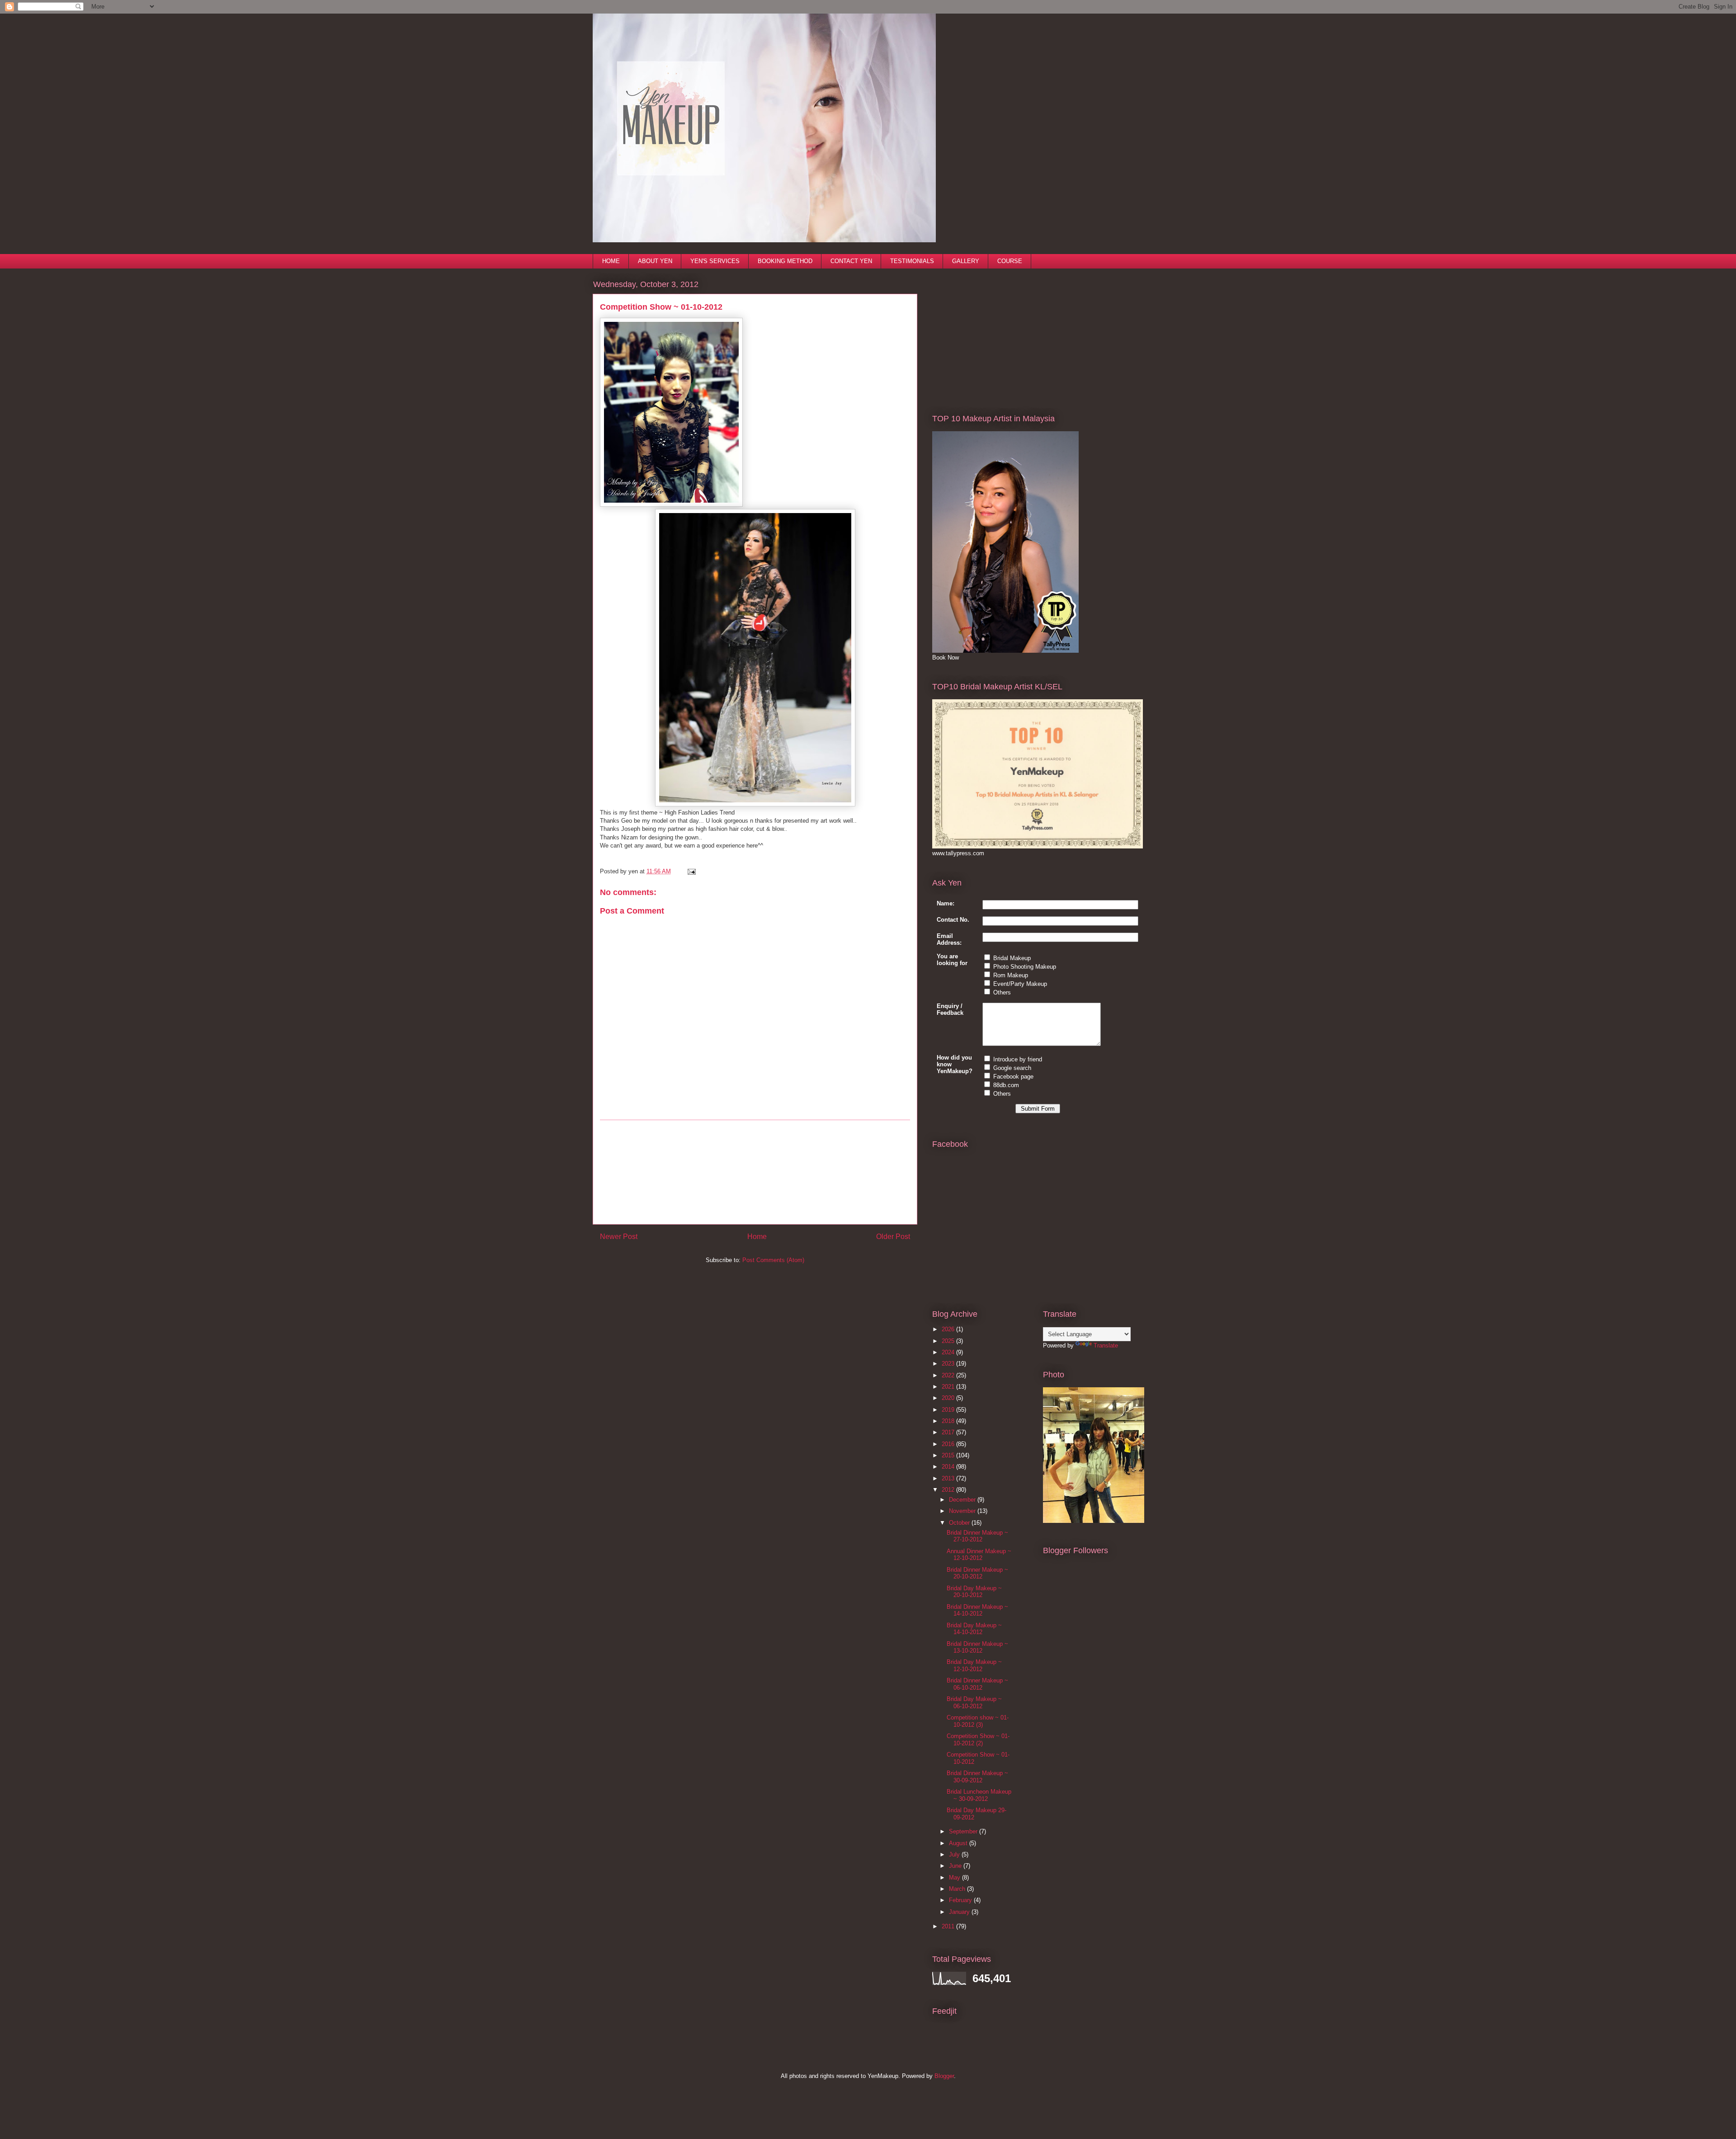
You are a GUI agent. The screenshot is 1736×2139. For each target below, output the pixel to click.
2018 (949, 1421)
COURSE (1010, 261)
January (960, 1912)
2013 (949, 1478)
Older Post (893, 1237)
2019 (949, 1410)
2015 (949, 1455)
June (956, 1866)
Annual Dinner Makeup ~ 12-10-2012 (979, 1555)
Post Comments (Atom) (773, 1260)
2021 (949, 1387)
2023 (949, 1364)
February (961, 1900)
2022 (949, 1375)
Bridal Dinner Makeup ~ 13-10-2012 (977, 1647)
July (955, 1854)
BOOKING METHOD (785, 261)
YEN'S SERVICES (715, 261)
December (963, 1500)
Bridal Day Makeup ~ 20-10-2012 (974, 1592)
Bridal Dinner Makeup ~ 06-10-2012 (977, 1684)
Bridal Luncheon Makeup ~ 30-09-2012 (979, 1795)
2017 (949, 1432)
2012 (949, 1490)
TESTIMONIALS (912, 261)
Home (757, 1237)
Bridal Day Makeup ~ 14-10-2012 (974, 1629)
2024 (949, 1352)
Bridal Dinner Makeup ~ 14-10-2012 (977, 1610)
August (959, 1843)
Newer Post (619, 1237)
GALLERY (966, 261)
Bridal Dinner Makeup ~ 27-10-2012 (977, 1536)
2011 (949, 1926)
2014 (949, 1467)
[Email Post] (690, 871)
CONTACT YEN (851, 261)
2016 (949, 1444)
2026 (949, 1329)
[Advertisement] (755, 1172)
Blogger (944, 2076)
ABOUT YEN (655, 261)
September (964, 1831)
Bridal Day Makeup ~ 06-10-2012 (974, 1703)
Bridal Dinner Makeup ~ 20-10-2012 (977, 1573)
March (958, 1889)
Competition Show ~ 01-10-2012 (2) (978, 1740)
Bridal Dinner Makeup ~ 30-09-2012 (977, 1777)
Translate (1106, 1345)
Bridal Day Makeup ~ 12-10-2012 (974, 1665)
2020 (949, 1398)
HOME (611, 261)
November (963, 1511)
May (955, 1878)
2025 (949, 1341)
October (960, 1523)
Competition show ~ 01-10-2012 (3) (978, 1721)
